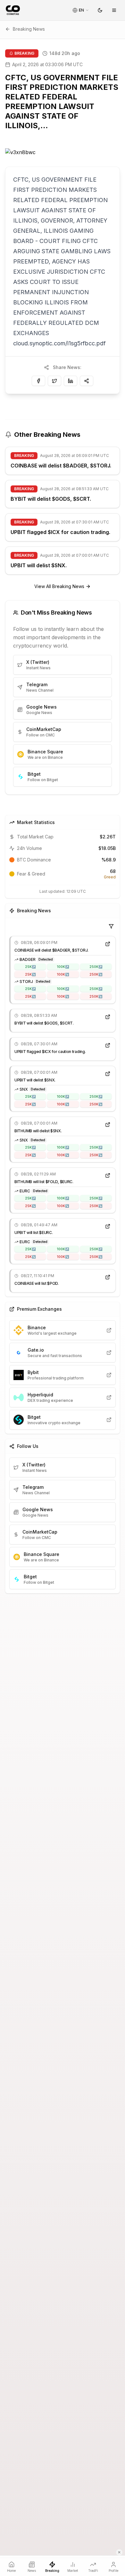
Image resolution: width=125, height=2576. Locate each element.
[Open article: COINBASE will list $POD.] (108, 1277)
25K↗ (30, 967)
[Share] (87, 381)
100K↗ (63, 967)
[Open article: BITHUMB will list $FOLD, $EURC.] (108, 1175)
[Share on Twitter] (54, 381)
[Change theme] (100, 10)
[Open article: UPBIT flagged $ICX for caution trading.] (108, 1045)
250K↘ (96, 974)
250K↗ (96, 967)
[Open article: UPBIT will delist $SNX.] (108, 1074)
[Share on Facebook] (38, 381)
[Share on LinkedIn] (71, 381)
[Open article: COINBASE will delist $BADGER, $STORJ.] (108, 944)
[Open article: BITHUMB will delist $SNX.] (108, 1125)
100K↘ (63, 974)
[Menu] (114, 10)
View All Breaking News (59, 586)
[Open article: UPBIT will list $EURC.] (108, 1226)
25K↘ (30, 974)
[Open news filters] (111, 926)
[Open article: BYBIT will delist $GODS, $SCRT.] (108, 1017)
